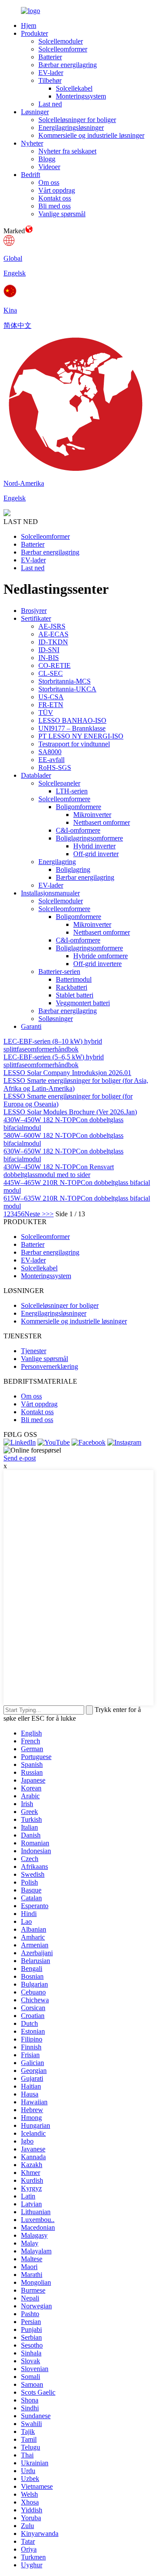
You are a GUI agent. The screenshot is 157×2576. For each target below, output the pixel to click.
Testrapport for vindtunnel (74, 744)
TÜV (46, 713)
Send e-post (20, 1458)
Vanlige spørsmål (62, 214)
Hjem (29, 26)
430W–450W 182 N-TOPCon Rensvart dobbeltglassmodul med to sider (59, 1171)
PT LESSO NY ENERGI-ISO (81, 736)
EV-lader (51, 73)
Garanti (31, 1026)
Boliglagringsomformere (89, 838)
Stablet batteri (75, 995)
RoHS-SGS (55, 767)
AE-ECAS (53, 634)
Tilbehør (50, 80)
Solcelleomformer (63, 49)
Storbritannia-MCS (65, 681)
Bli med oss (55, 206)
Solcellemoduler (61, 41)
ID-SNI (49, 650)
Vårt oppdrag (57, 190)
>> (50, 1214)
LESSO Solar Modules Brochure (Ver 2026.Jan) (70, 1112)
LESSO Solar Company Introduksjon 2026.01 (67, 1073)
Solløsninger (56, 1019)
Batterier (50, 57)
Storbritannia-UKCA (67, 689)
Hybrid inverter (94, 846)
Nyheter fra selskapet (67, 151)
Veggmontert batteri (83, 1003)
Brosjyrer (34, 611)
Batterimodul (74, 979)
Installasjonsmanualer (50, 893)
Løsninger (35, 112)
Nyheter (32, 143)
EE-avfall (51, 760)
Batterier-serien (59, 972)
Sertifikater (36, 618)
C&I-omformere (78, 830)
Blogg (47, 159)
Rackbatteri (72, 987)
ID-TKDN (53, 642)
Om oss (49, 182)
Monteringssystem (81, 96)
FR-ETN (51, 705)
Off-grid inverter (96, 854)
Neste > (35, 1214)
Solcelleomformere (64, 799)
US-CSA (51, 697)
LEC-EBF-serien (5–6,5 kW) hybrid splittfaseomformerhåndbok (54, 1061)
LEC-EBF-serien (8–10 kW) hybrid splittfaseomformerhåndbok (53, 1045)
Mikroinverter (92, 815)
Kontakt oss (55, 198)
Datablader (36, 775)
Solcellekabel (74, 88)
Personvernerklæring (49, 1366)
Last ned (50, 104)
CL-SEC (51, 673)
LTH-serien (72, 791)
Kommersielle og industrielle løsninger (91, 135)
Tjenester (34, 1351)
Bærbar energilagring (68, 65)
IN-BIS (49, 658)
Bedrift (31, 175)
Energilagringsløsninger (71, 128)
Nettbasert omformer (102, 822)
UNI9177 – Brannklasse (72, 728)
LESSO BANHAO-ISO (72, 720)
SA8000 (50, 752)
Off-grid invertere (97, 964)
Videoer (49, 167)
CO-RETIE (55, 665)
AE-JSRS (52, 626)
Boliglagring (73, 869)
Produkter (34, 33)
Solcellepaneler (59, 783)
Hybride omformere (101, 956)
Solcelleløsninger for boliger (77, 120)
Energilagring (57, 862)
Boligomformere (78, 807)
